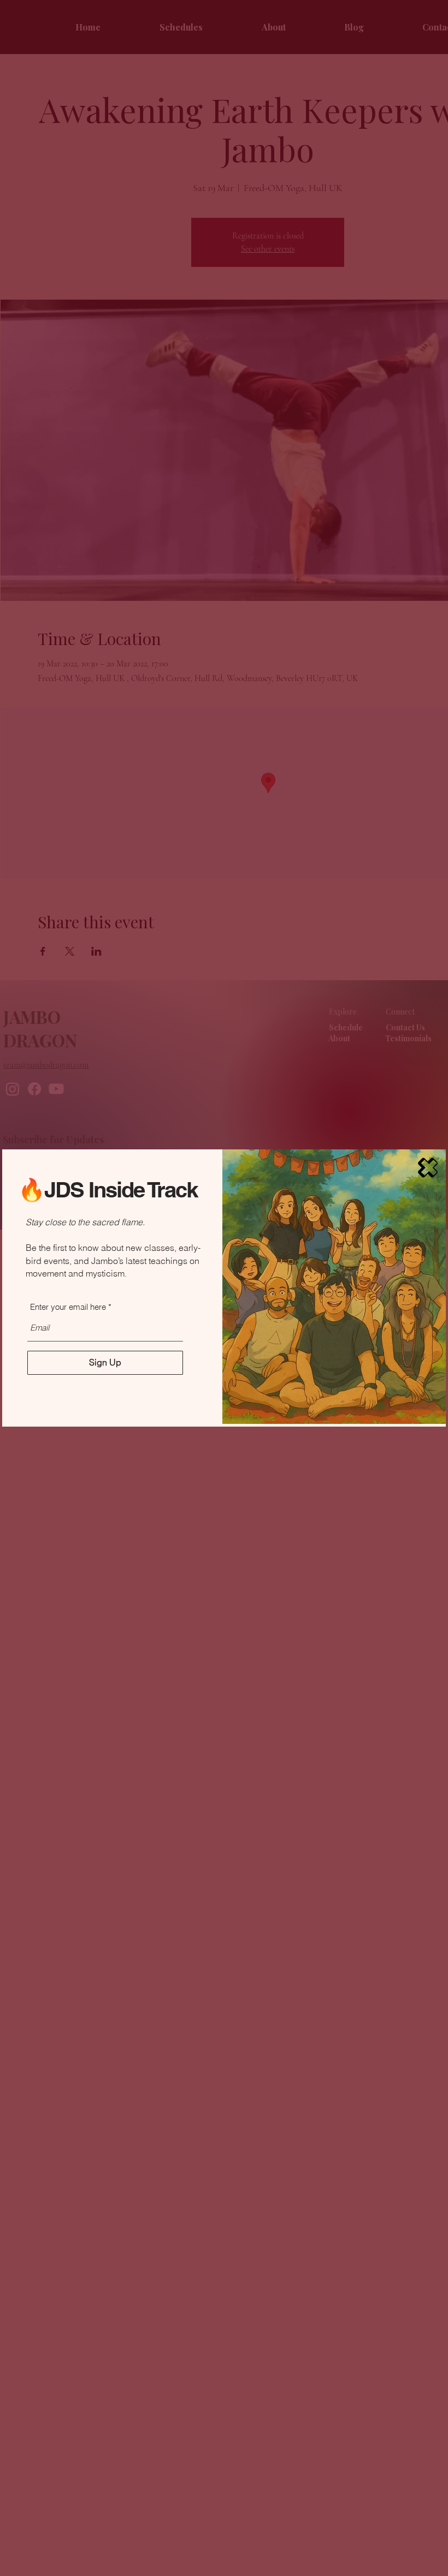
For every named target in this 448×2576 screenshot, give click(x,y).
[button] (428, 1168)
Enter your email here (68, 1307)
